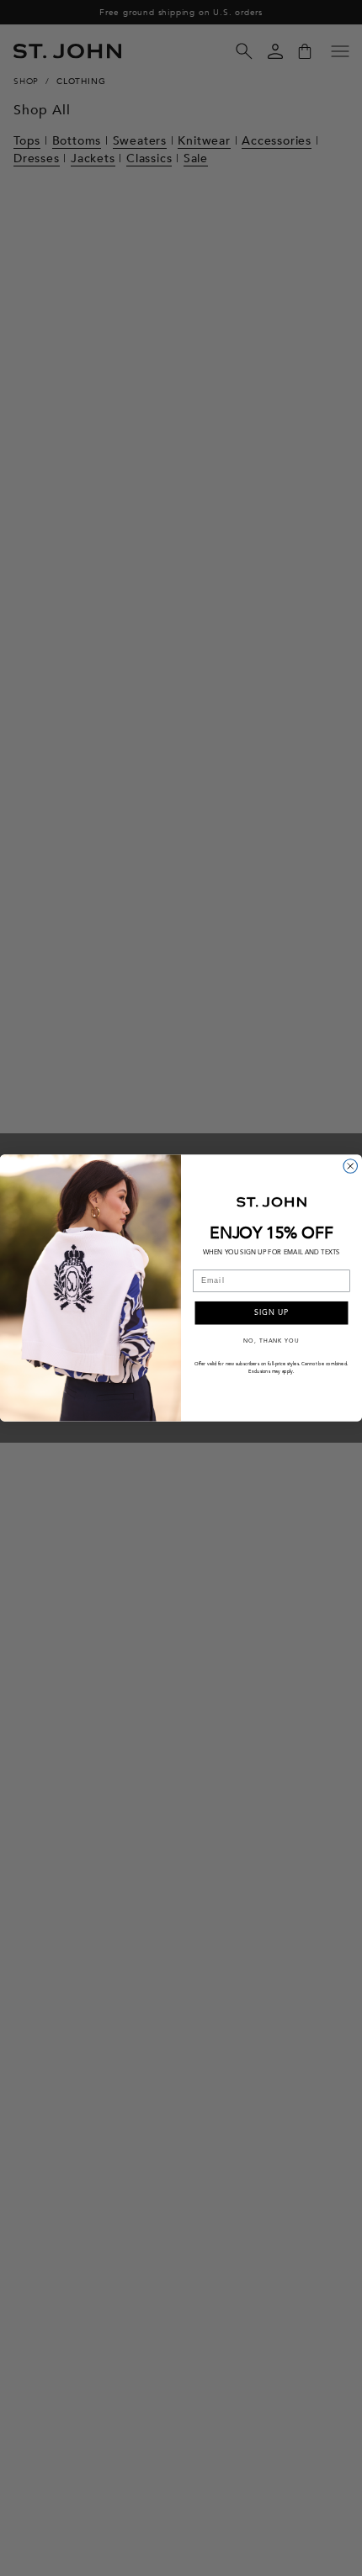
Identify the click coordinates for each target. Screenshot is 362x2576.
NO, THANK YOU (271, 1340)
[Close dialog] (351, 1167)
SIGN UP (271, 1313)
